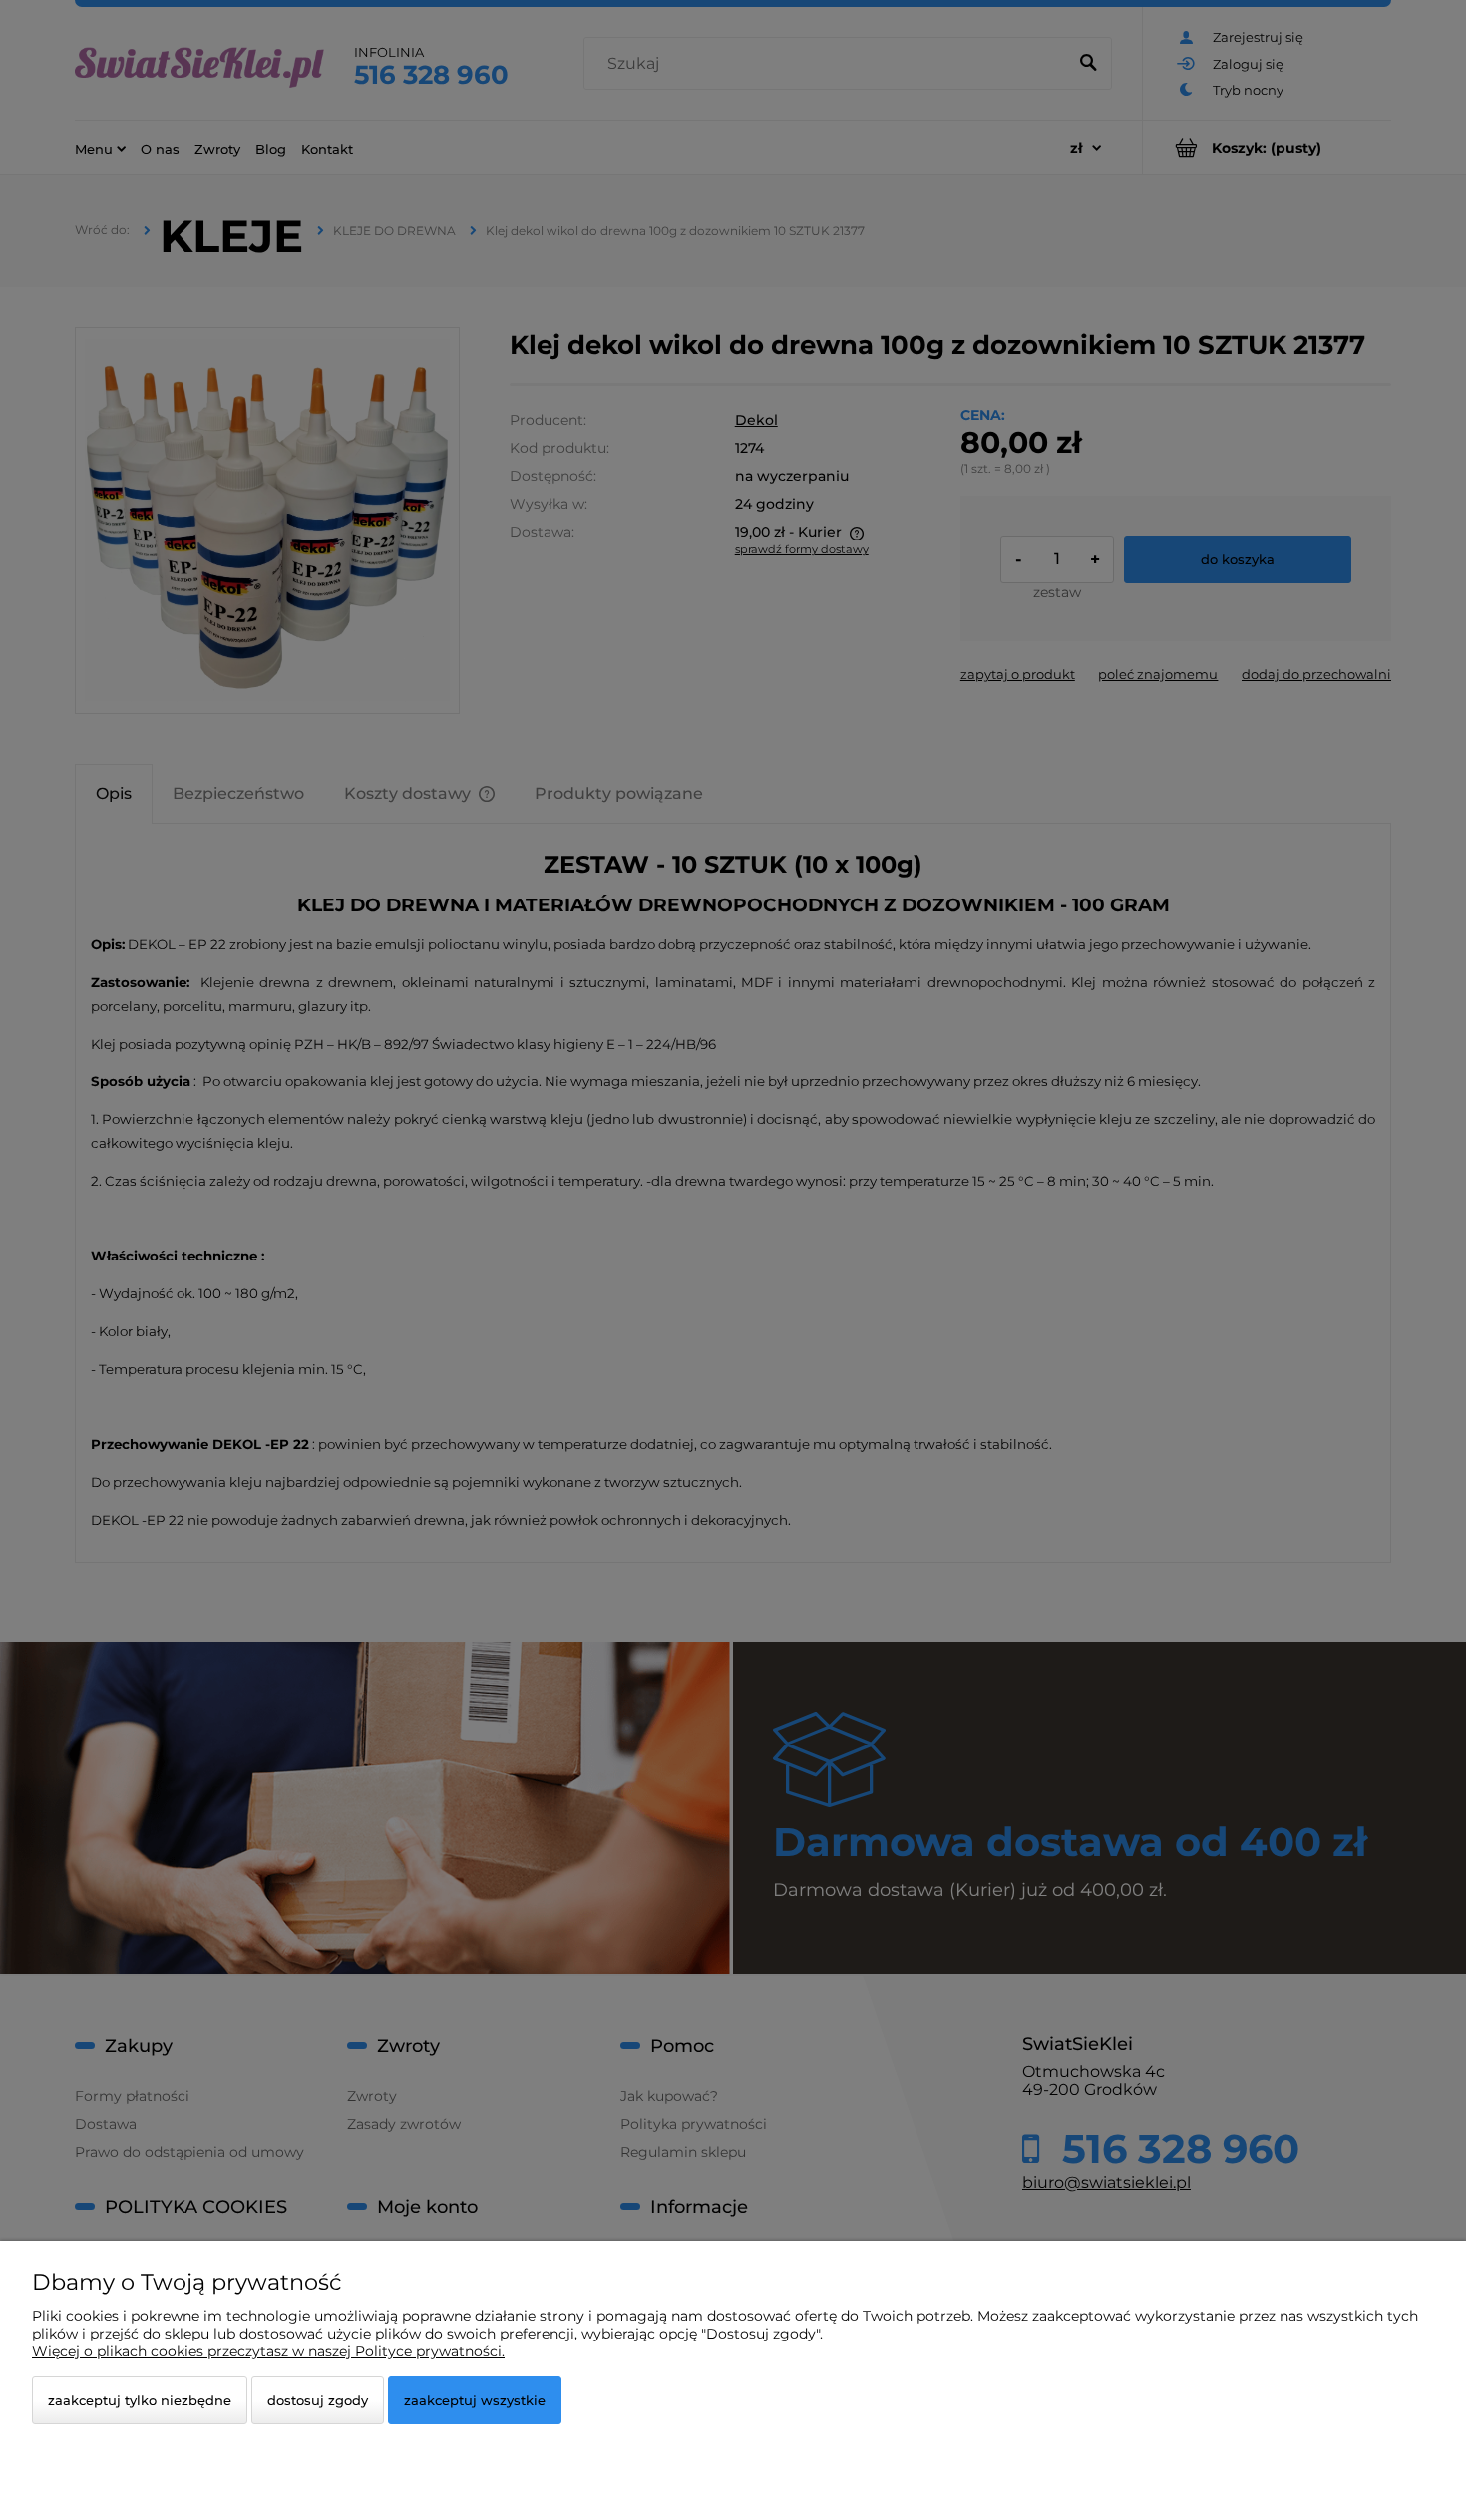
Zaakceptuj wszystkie (475, 2400)
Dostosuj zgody (318, 2400)
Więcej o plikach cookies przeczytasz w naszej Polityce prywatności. (268, 2351)
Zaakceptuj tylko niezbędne (140, 2400)
